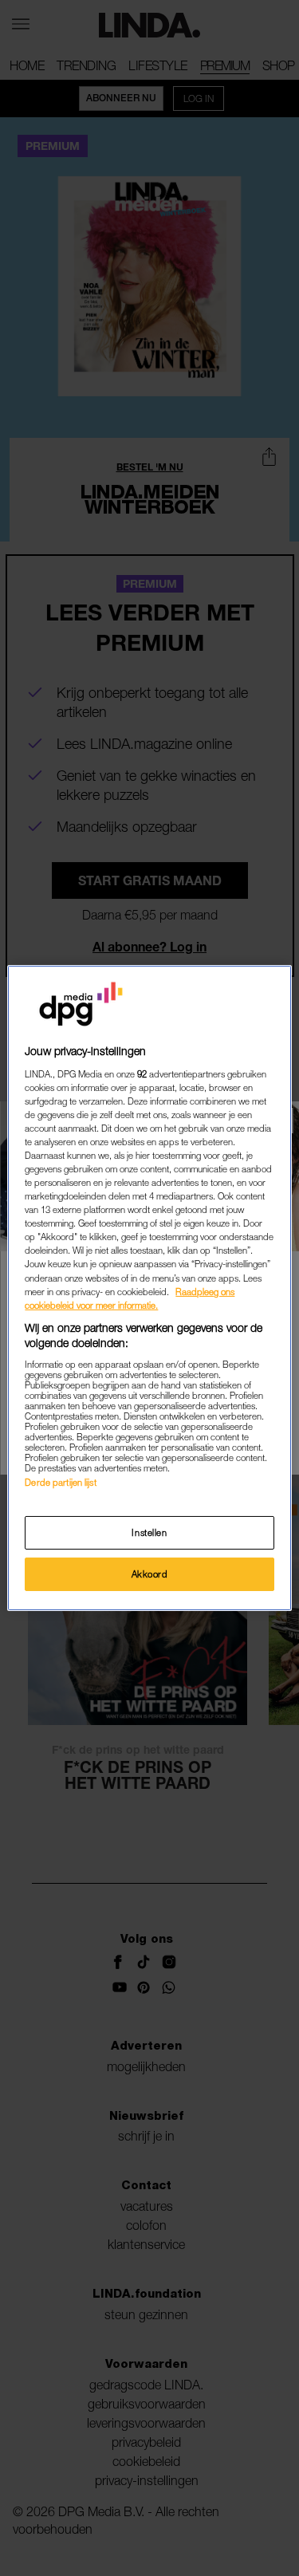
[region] (149, 1288)
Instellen (149, 1532)
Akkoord (150, 1574)
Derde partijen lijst (60, 1482)
